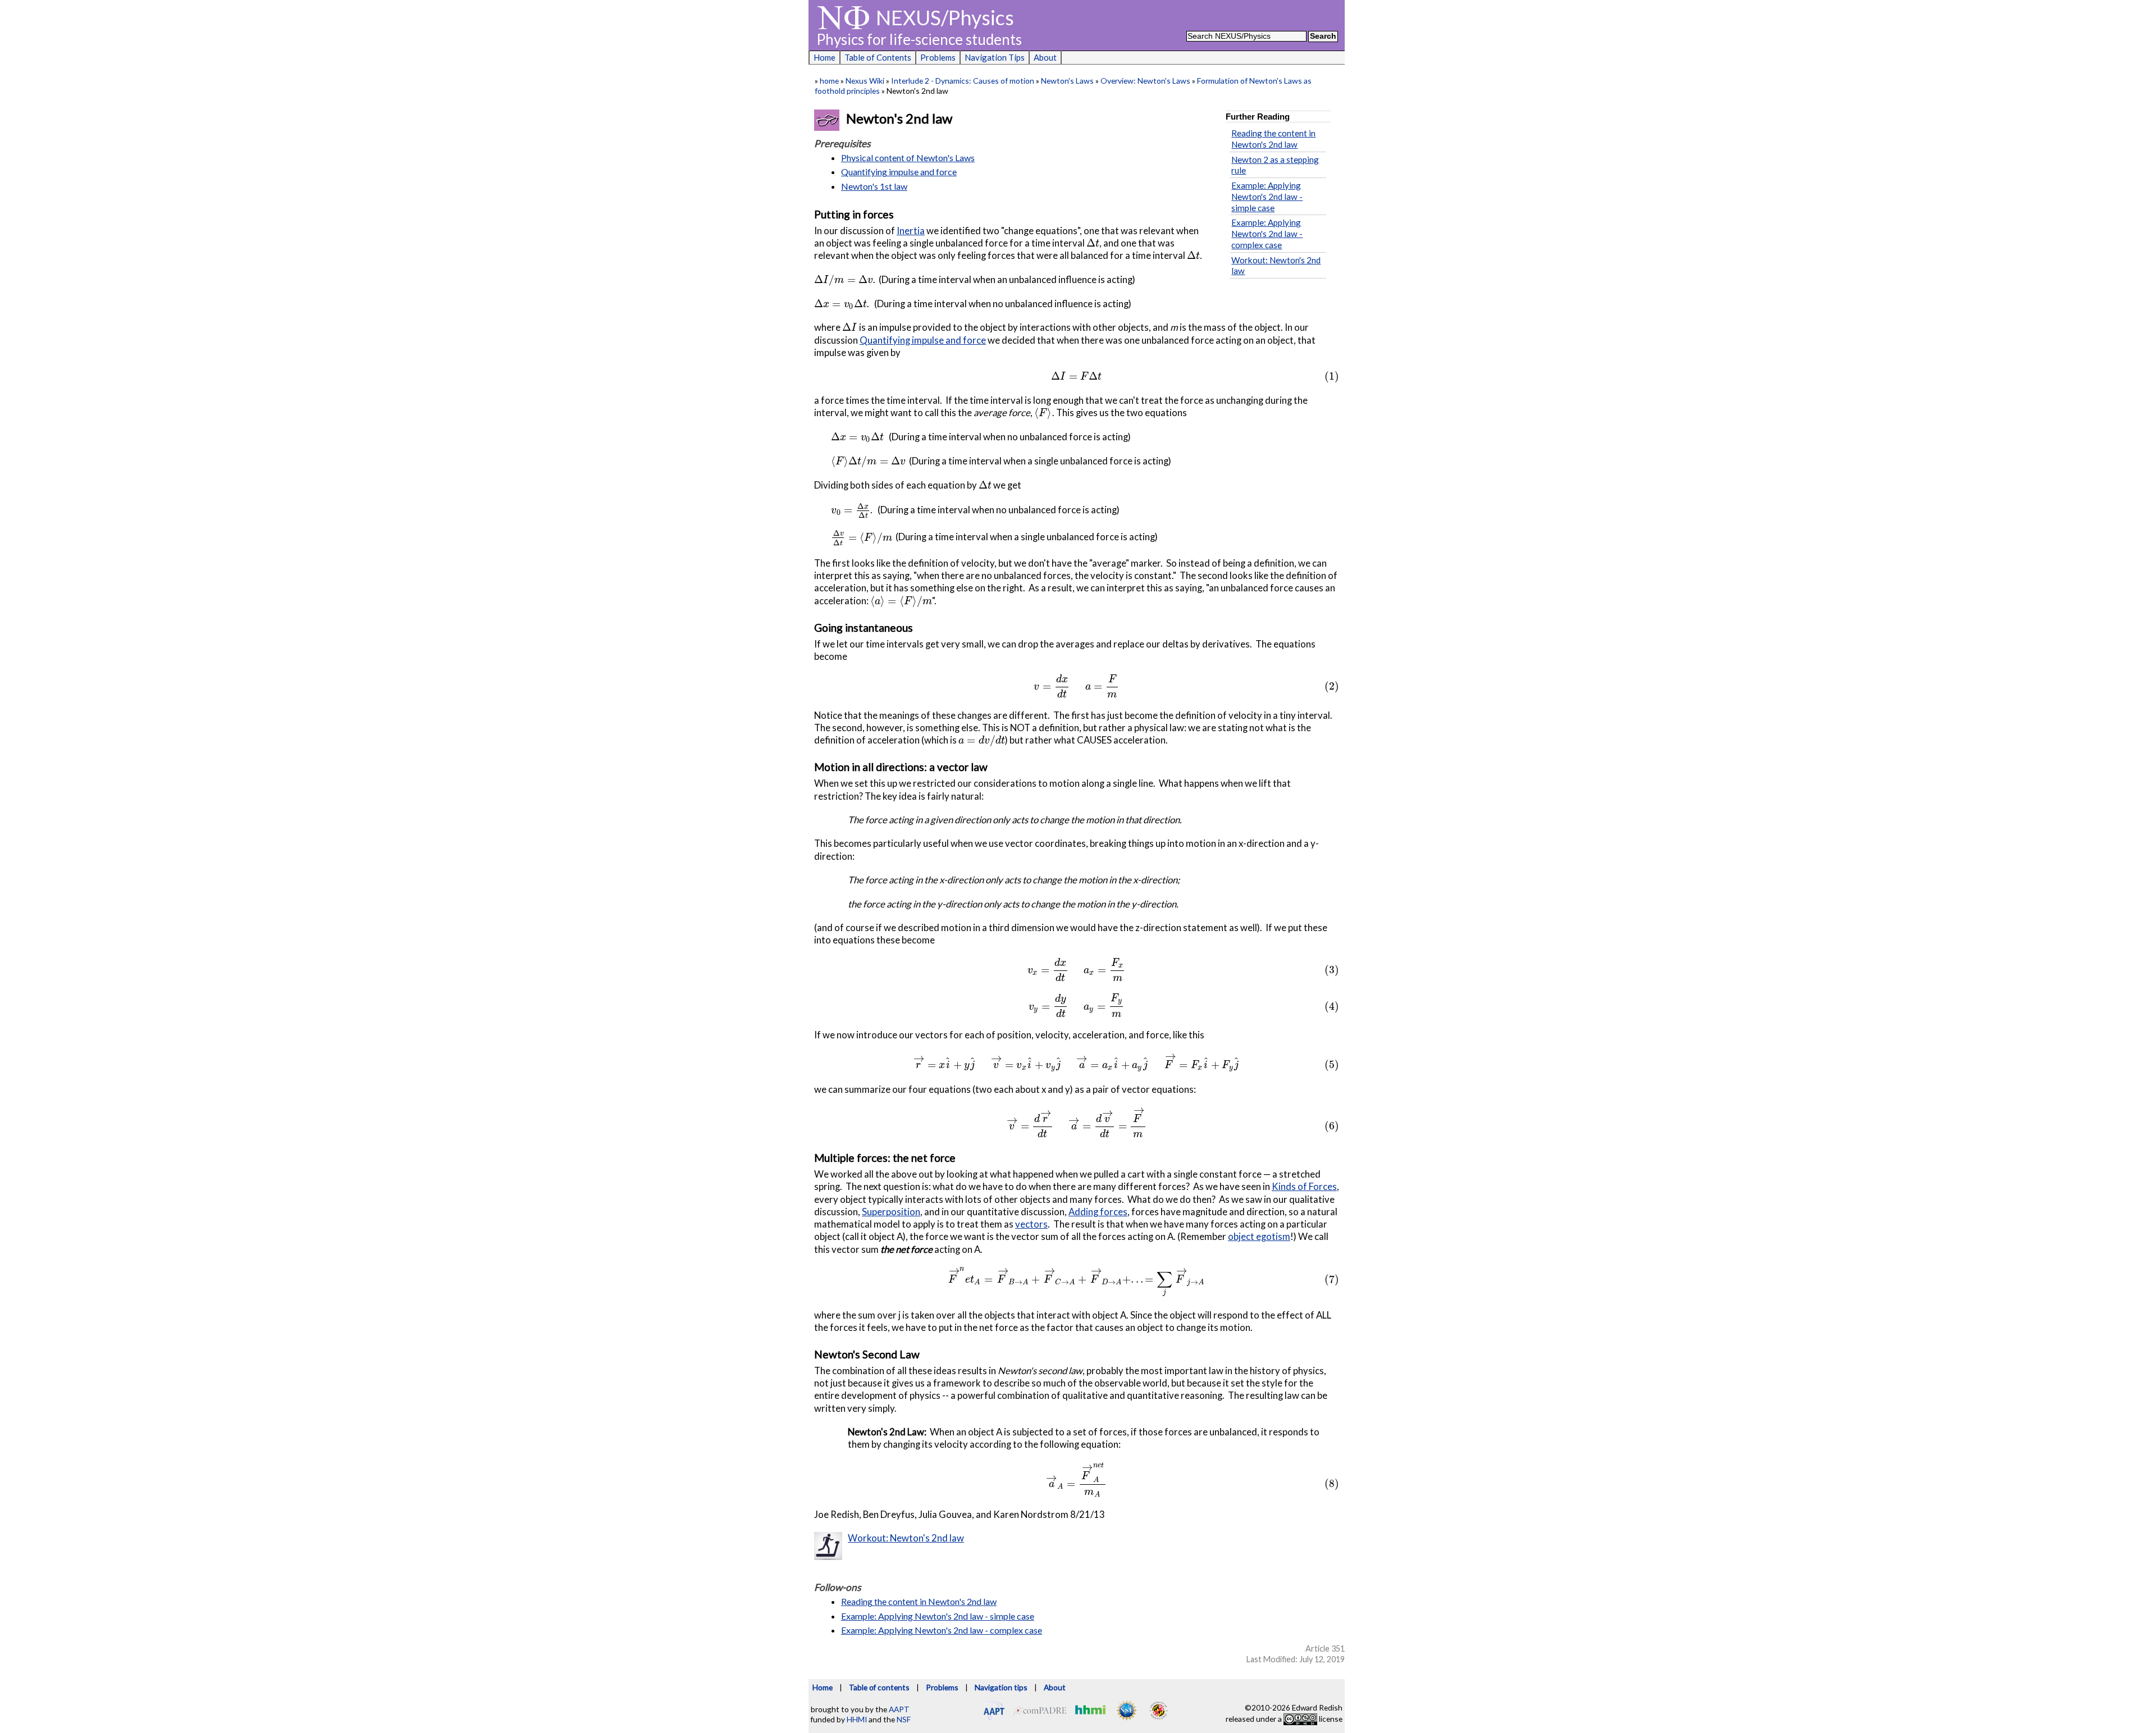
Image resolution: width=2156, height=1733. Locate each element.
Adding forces (1098, 1212)
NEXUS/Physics (945, 17)
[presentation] (1093, 243)
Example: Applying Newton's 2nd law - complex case (1267, 234)
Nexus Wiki (865, 81)
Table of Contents (878, 57)
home (829, 81)
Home (825, 57)
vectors (1031, 1224)
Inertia (911, 231)
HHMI (857, 1719)
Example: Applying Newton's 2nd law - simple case (1267, 197)
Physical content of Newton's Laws (908, 158)
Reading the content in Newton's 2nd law (1273, 139)
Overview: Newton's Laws (1145, 81)
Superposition (891, 1212)
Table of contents (879, 1687)
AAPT (899, 1709)
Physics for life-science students (919, 39)
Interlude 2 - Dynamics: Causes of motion (963, 81)
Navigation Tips (995, 57)
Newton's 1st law (874, 186)
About (1045, 57)
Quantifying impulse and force (899, 172)
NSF (904, 1719)
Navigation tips (1001, 1687)
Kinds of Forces (1304, 1186)
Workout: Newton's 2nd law (906, 1538)
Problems (938, 57)
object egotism (1259, 1236)
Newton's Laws (1067, 81)
